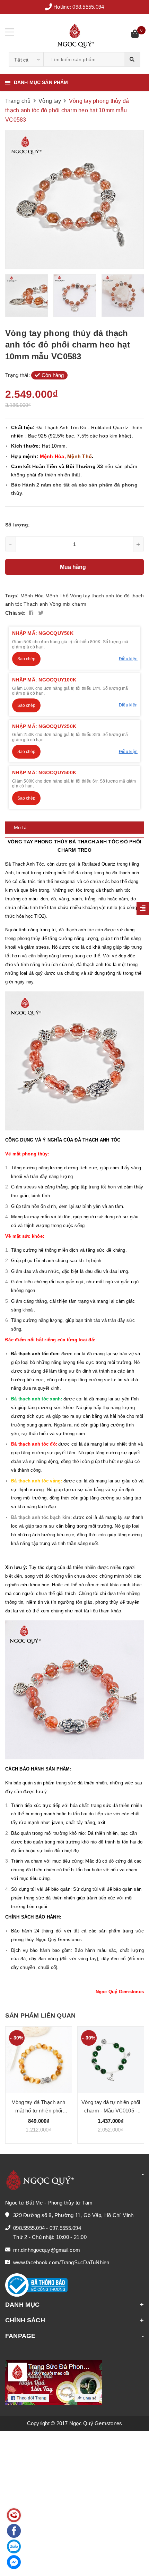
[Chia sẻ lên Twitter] (41, 613)
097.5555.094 (65, 2228)
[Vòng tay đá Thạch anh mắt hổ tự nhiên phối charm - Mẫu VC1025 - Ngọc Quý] (39, 2060)
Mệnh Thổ (57, 596)
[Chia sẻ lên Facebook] (32, 613)
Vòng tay (80, 596)
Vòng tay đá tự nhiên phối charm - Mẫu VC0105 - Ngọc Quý (111, 2111)
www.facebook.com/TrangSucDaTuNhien (61, 2262)
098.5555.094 (88, 7)
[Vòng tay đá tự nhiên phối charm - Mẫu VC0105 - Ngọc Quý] (111, 2060)
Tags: (13, 596)
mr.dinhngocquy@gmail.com (47, 2250)
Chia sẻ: (15, 613)
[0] (135, 35)
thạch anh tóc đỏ (111, 596)
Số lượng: (17, 525)
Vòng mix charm (68, 604)
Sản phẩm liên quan (40, 2015)
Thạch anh (36, 604)
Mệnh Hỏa (32, 596)
